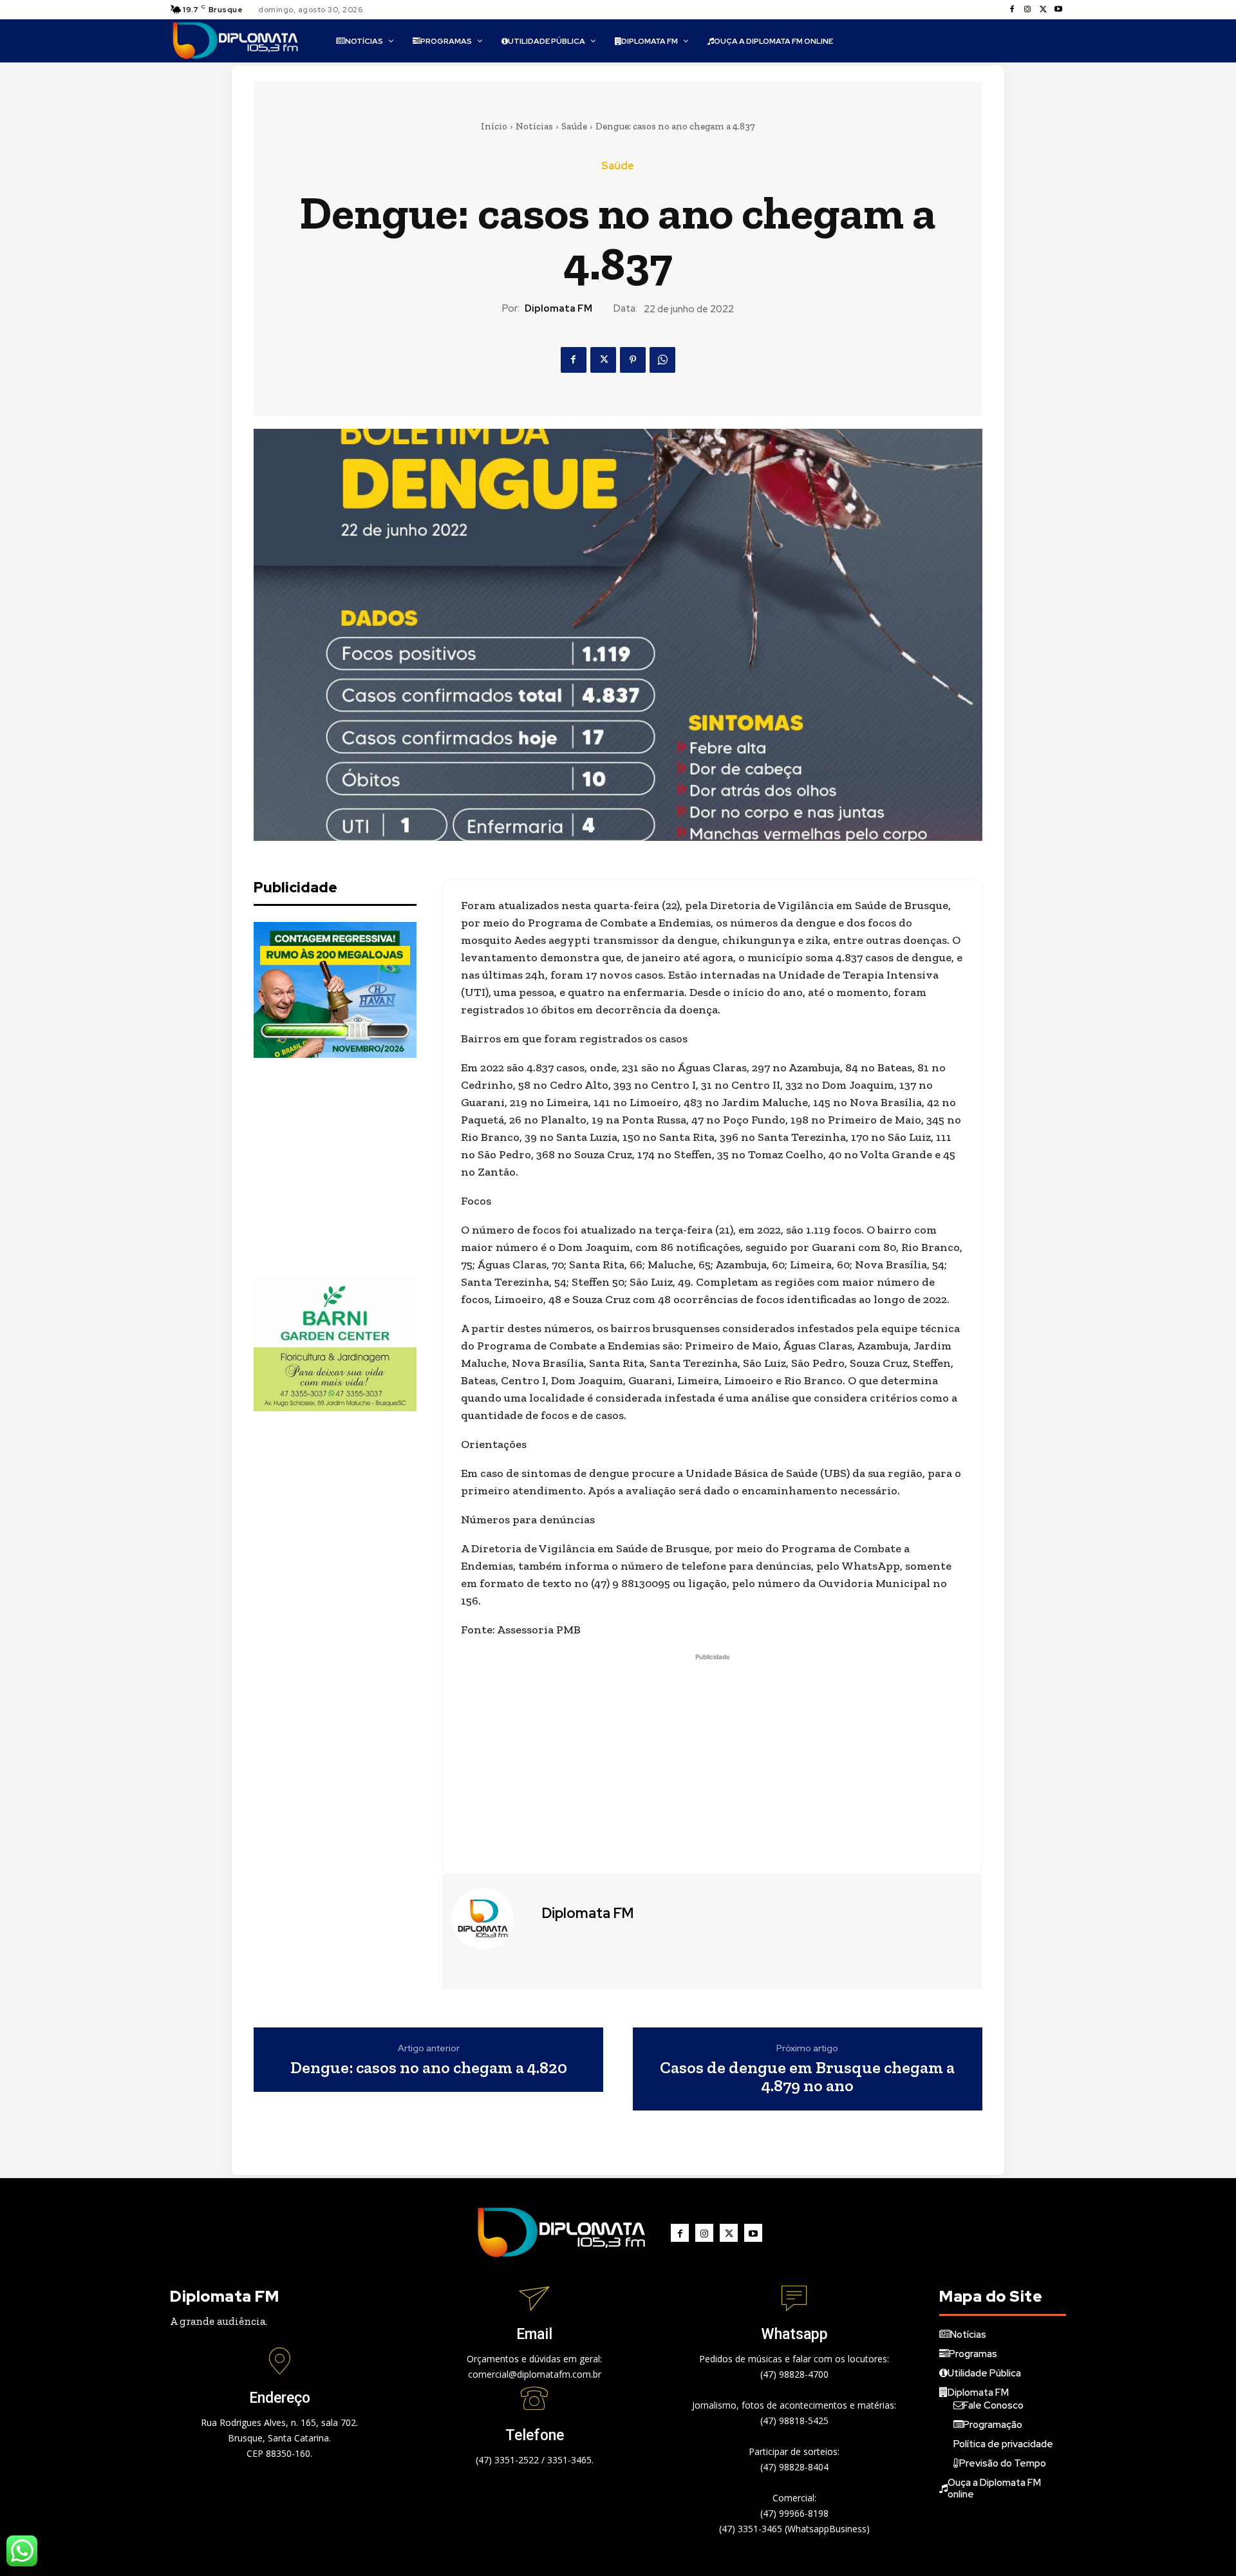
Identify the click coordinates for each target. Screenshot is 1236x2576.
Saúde (574, 126)
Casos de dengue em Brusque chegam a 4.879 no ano (807, 2077)
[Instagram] (1027, 10)
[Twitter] (1043, 10)
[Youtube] (1058, 10)
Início (494, 126)
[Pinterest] (633, 360)
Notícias (534, 126)
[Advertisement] (350, 1167)
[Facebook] (1012, 10)
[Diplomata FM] (491, 1919)
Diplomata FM (558, 308)
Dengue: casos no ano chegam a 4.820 (429, 2068)
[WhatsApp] (662, 360)
